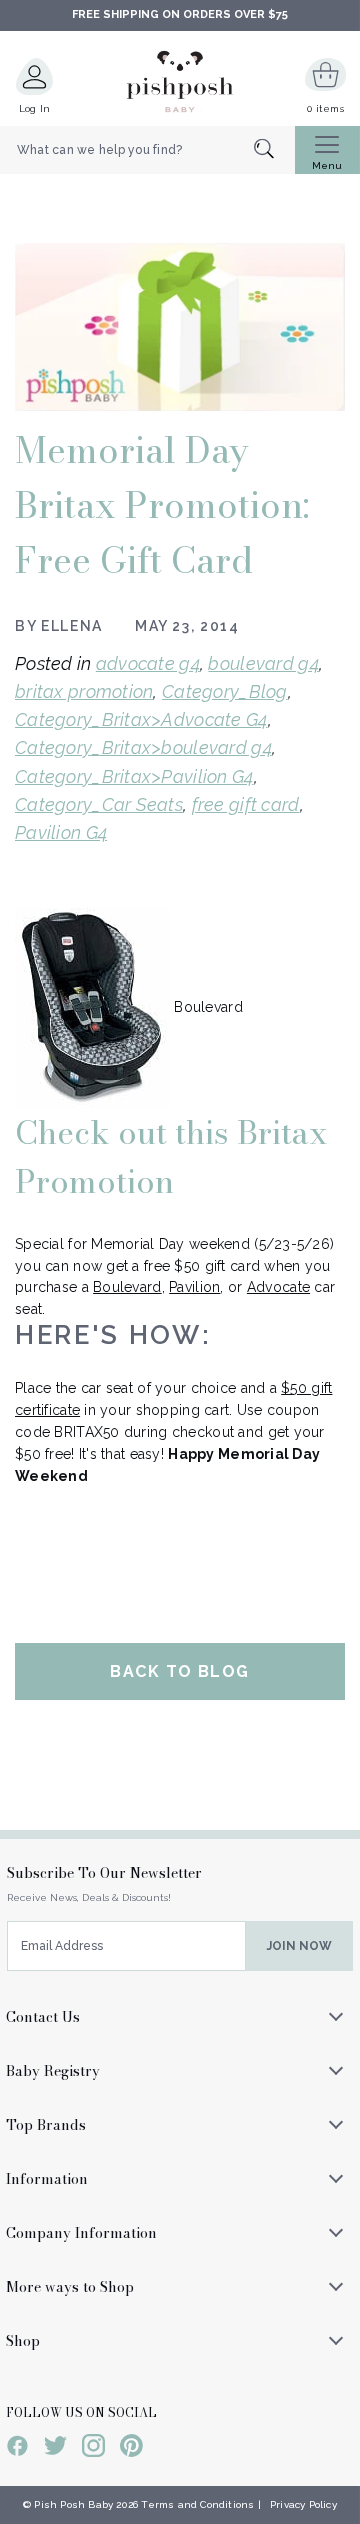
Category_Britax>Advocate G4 (141, 719)
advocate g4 (148, 663)
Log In (35, 108)
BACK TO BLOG (179, 1671)
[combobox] (147, 150)
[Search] (274, 150)
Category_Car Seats (99, 804)
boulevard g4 (263, 663)
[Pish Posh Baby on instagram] (93, 2449)
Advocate (278, 1287)
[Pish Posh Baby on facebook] (17, 2449)
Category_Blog (225, 691)
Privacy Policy (303, 2504)
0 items (325, 108)
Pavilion (194, 1287)
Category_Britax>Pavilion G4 (134, 776)
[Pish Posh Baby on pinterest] (131, 2449)
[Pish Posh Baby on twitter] (55, 2449)
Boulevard (127, 1287)
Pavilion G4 (61, 832)
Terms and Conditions (197, 2504)
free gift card (246, 804)
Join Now (299, 1946)
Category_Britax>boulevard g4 (143, 747)
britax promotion (84, 691)
